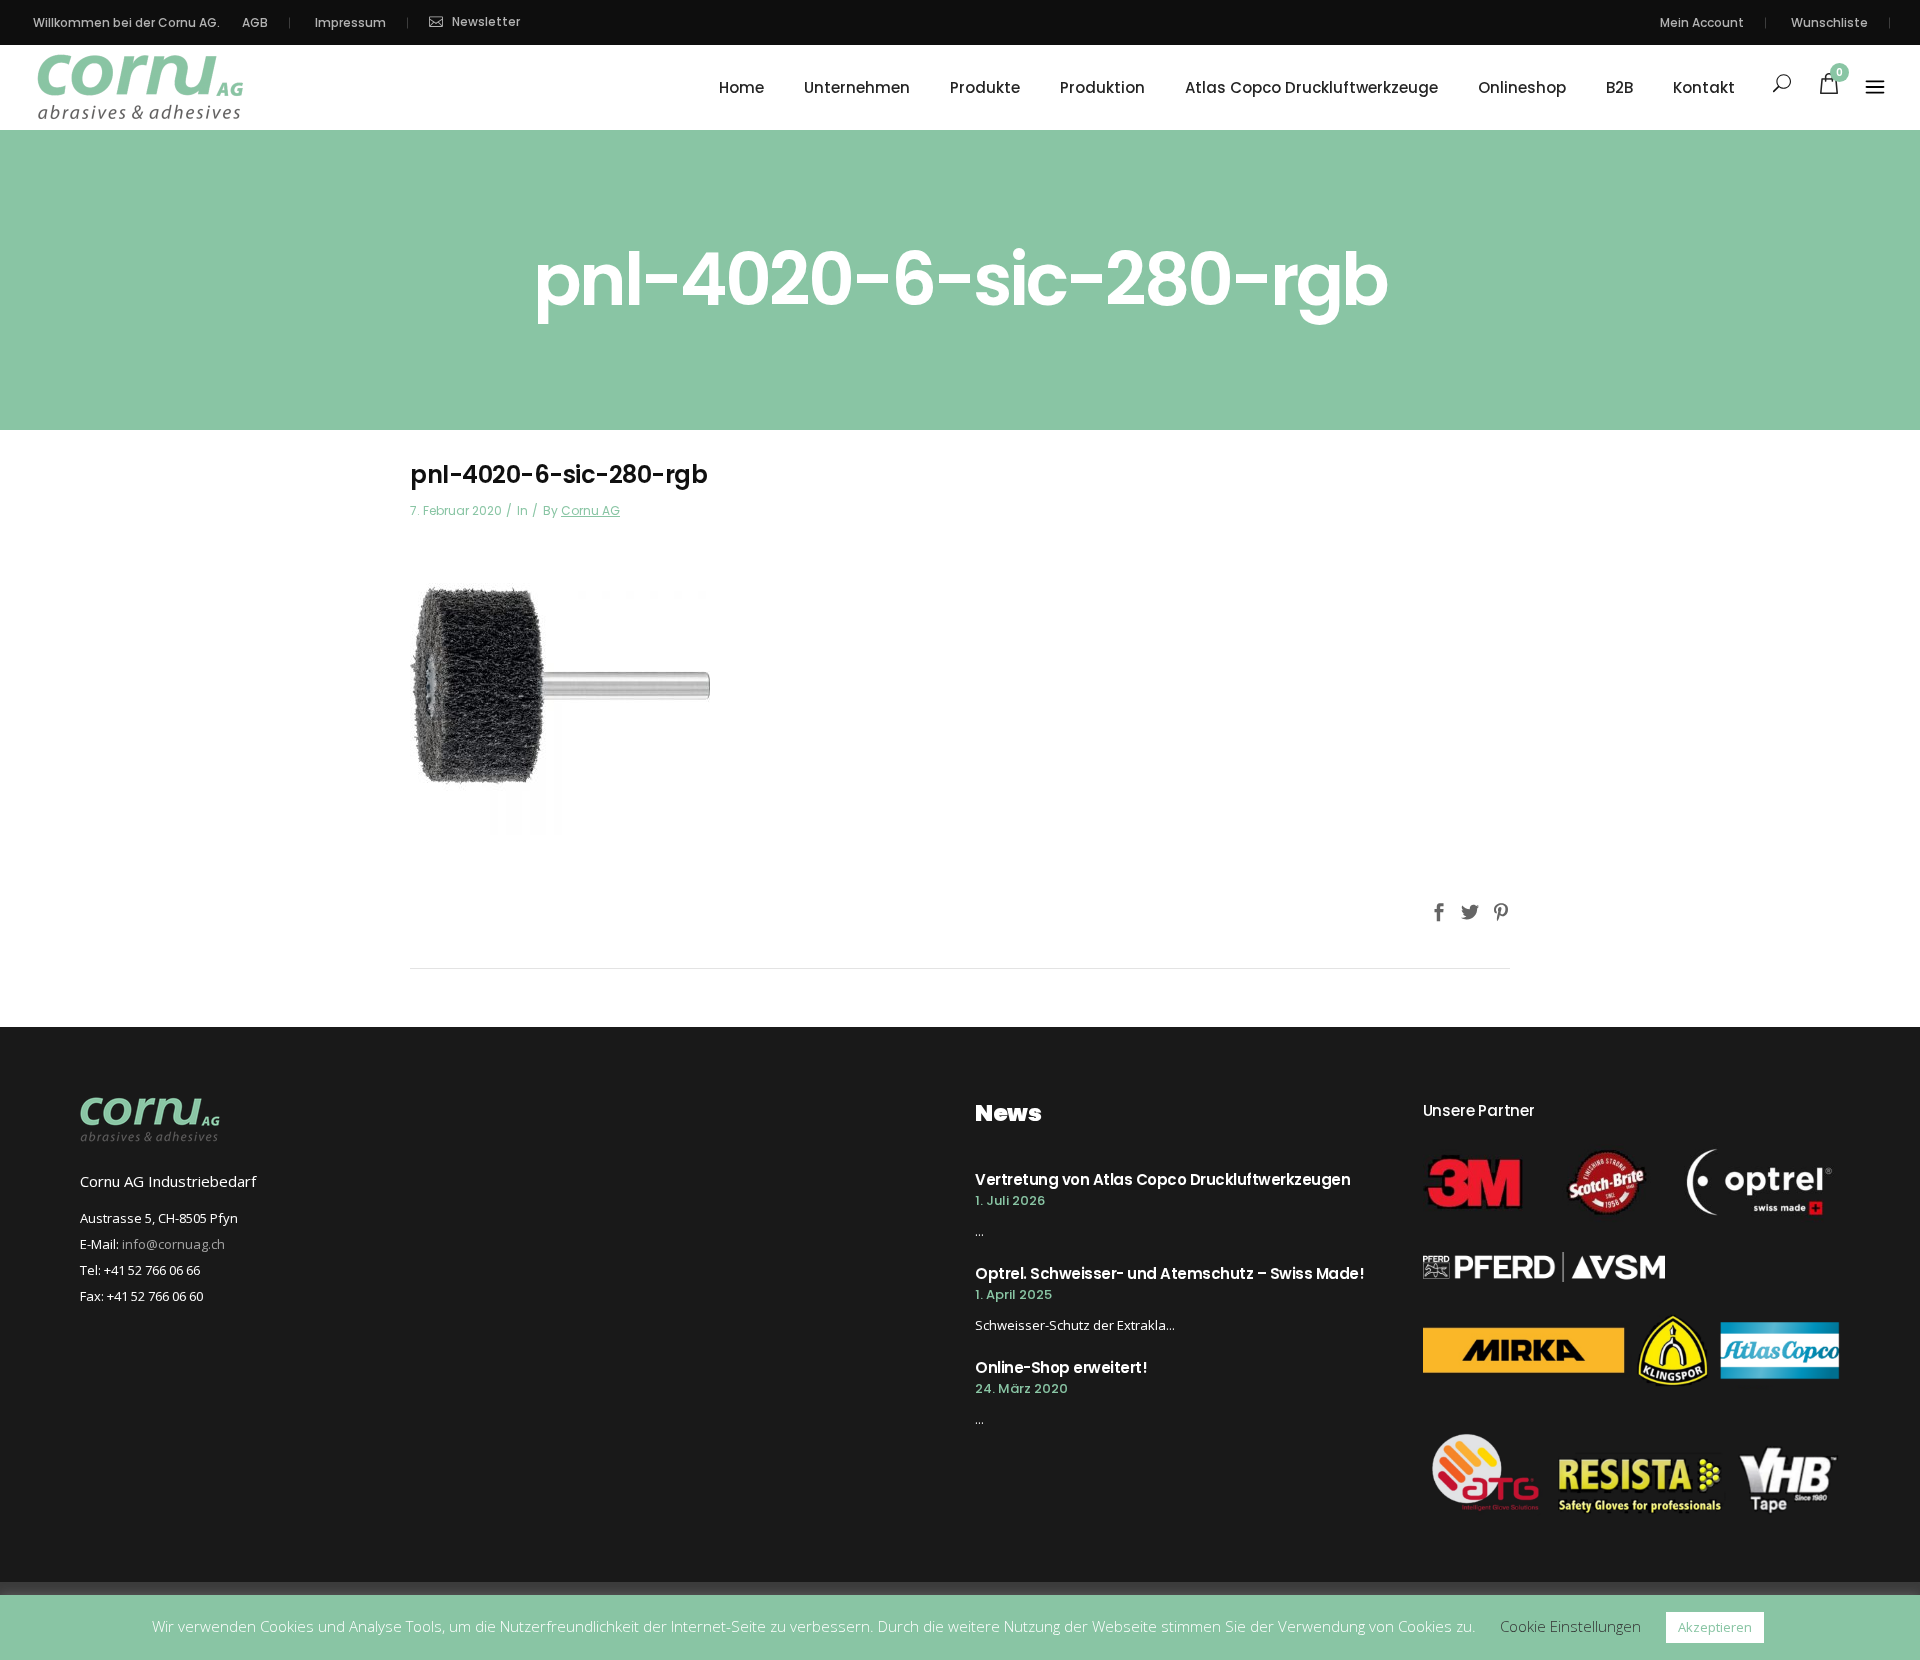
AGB (255, 22)
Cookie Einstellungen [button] (1570, 1626)
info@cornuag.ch (173, 1244)
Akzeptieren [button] (1715, 1627)
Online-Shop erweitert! (1061, 1367)
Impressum (350, 22)
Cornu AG (590, 510)
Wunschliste (1829, 22)
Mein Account (1702, 22)
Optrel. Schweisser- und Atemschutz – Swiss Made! (1169, 1273)
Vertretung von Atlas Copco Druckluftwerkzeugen (1162, 1179)
